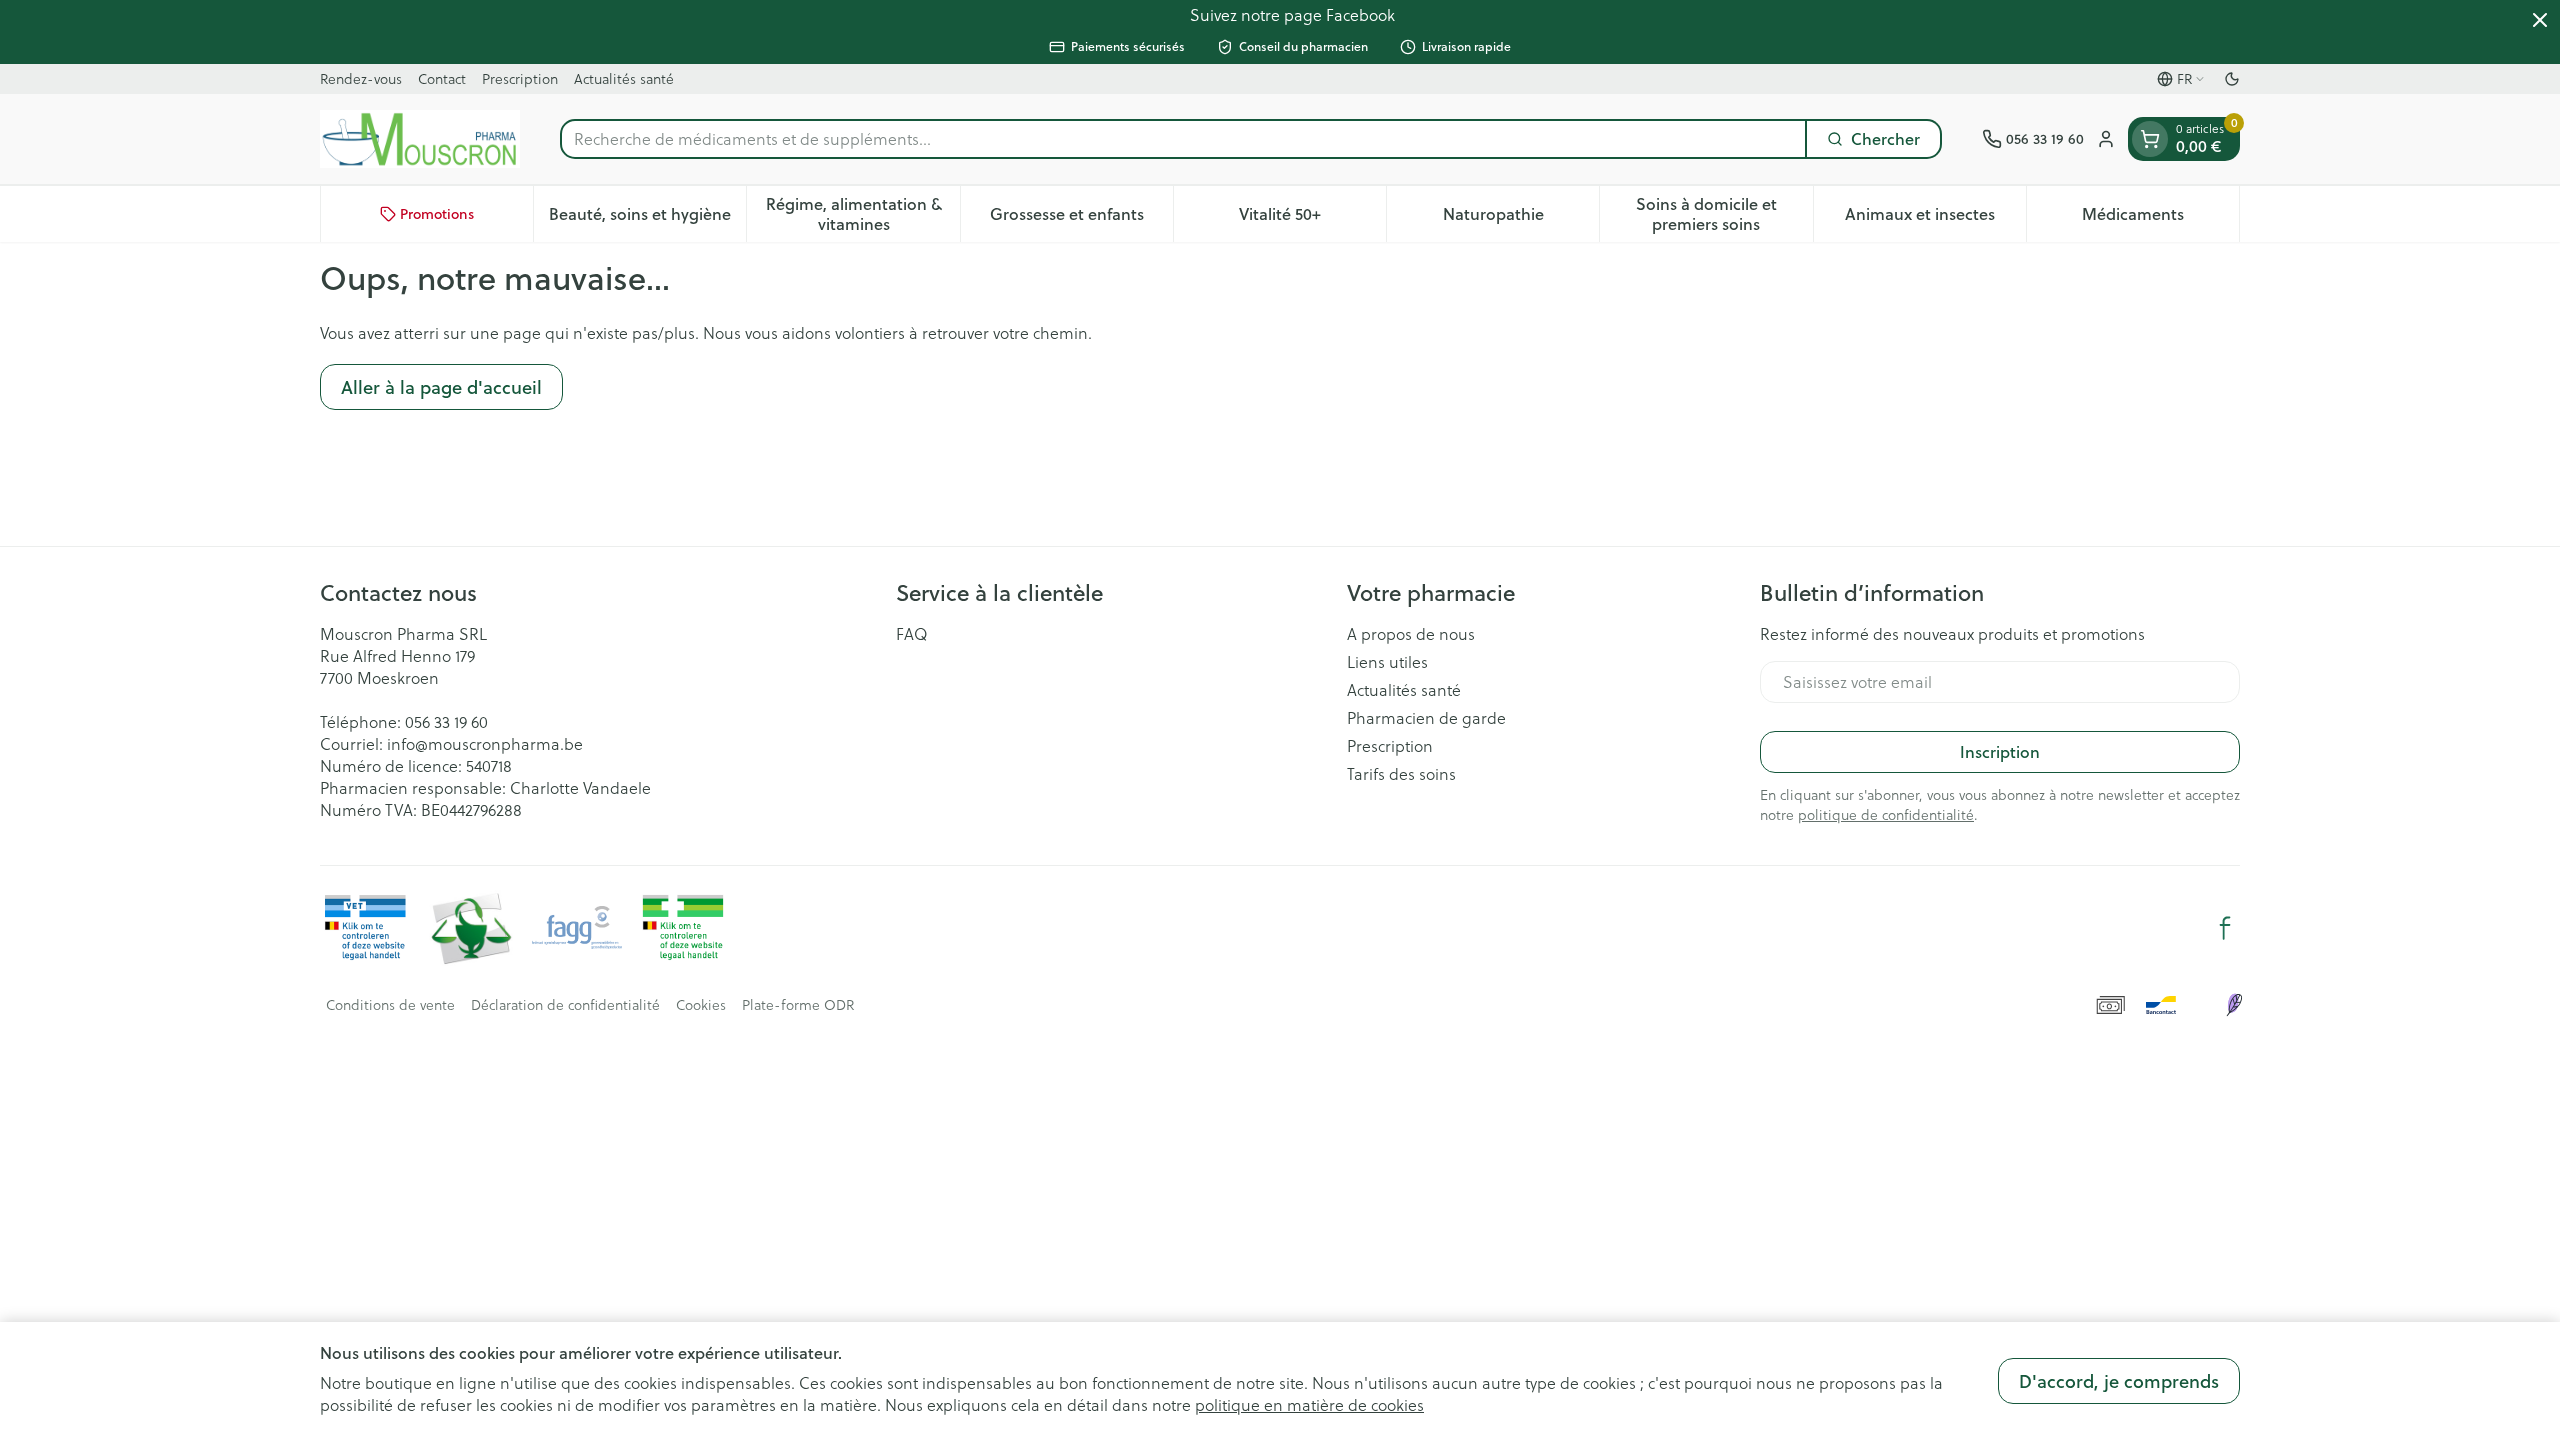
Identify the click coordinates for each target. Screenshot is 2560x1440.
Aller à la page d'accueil (441, 387)
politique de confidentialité (1886, 815)
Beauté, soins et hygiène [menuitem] (647, 218)
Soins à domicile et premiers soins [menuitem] (1724, 213)
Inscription (2000, 751)
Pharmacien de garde (1426, 718)
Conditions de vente (390, 1005)
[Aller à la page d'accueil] (420, 139)
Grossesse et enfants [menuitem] (1081, 218)
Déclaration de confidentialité (565, 1005)
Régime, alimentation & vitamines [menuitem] (862, 213)
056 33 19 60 (446, 722)
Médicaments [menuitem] (2160, 218)
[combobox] (1183, 139)
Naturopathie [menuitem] (1521, 218)
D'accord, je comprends (2119, 1381)
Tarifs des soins (1401, 774)
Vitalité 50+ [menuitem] (1312, 218)
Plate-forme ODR (798, 1005)
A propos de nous (1411, 634)
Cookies (701, 1005)
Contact (442, 79)
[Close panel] (2540, 20)
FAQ (912, 634)
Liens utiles (1387, 662)
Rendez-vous (361, 79)
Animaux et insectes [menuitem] (1935, 218)
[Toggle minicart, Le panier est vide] (2150, 139)
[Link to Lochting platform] (2234, 1005)
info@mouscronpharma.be (485, 744)
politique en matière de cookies (1309, 1405)
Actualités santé (624, 79)
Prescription (520, 79)
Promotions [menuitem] (437, 214)
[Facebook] (2225, 928)
